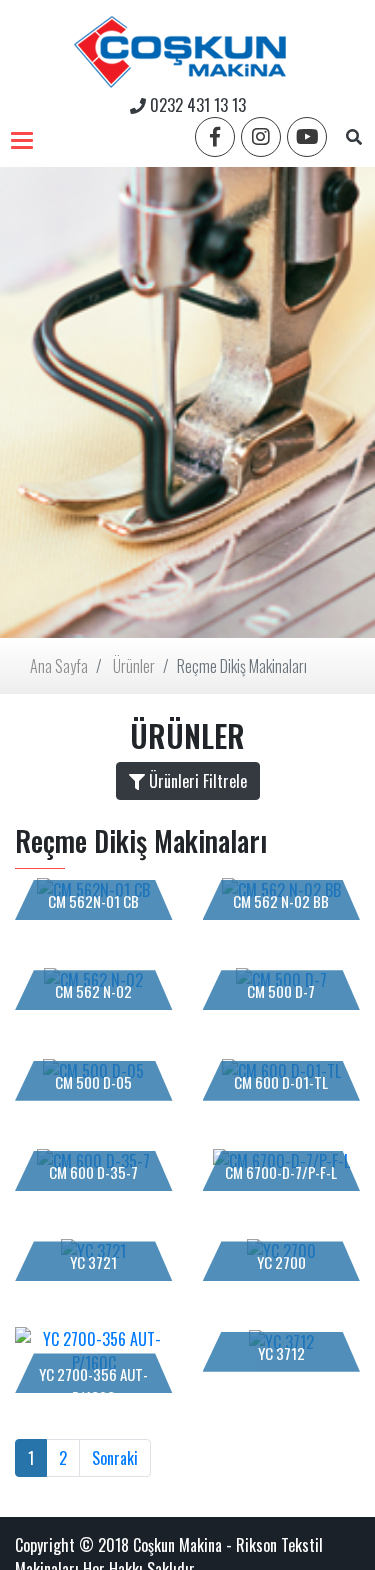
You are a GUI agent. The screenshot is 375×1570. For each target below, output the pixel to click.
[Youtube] (307, 137)
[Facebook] (215, 137)
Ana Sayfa (59, 666)
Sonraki (115, 1458)
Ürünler (134, 666)
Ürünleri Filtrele (196, 781)
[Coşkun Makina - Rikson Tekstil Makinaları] (180, 46)
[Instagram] (261, 137)
